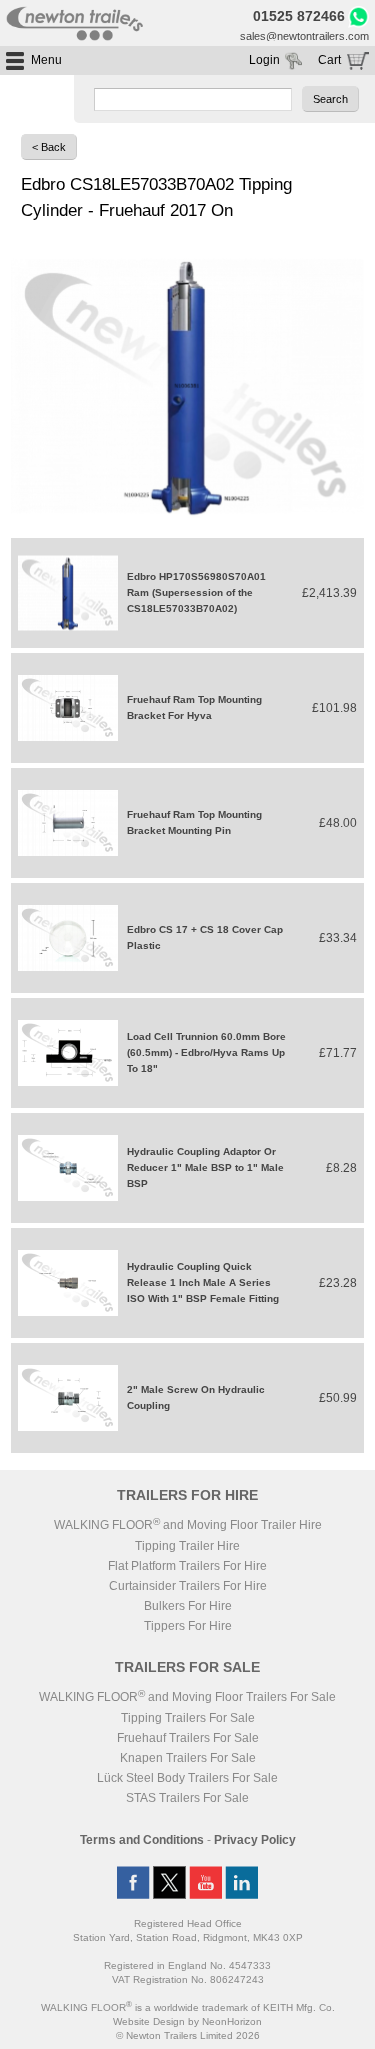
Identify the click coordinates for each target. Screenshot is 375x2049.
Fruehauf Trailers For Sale (188, 1738)
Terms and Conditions (142, 1840)
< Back (49, 147)
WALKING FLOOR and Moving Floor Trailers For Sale (187, 1697)
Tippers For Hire (188, 1626)
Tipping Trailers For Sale (188, 1718)
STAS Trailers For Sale (187, 1798)
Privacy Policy (255, 1840)
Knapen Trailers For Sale (188, 1758)
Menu (46, 60)
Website (149, 2021)
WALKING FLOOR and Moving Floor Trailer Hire (188, 1525)
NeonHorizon (232, 2021)
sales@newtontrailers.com (304, 36)
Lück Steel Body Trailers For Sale (187, 1778)
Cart (329, 60)
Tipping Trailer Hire (187, 1546)
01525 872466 (299, 16)
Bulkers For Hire (188, 1606)
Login (264, 60)
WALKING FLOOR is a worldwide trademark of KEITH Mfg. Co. (188, 2007)
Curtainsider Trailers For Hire (188, 1586)
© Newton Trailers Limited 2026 (188, 2035)
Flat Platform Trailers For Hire (187, 1566)
